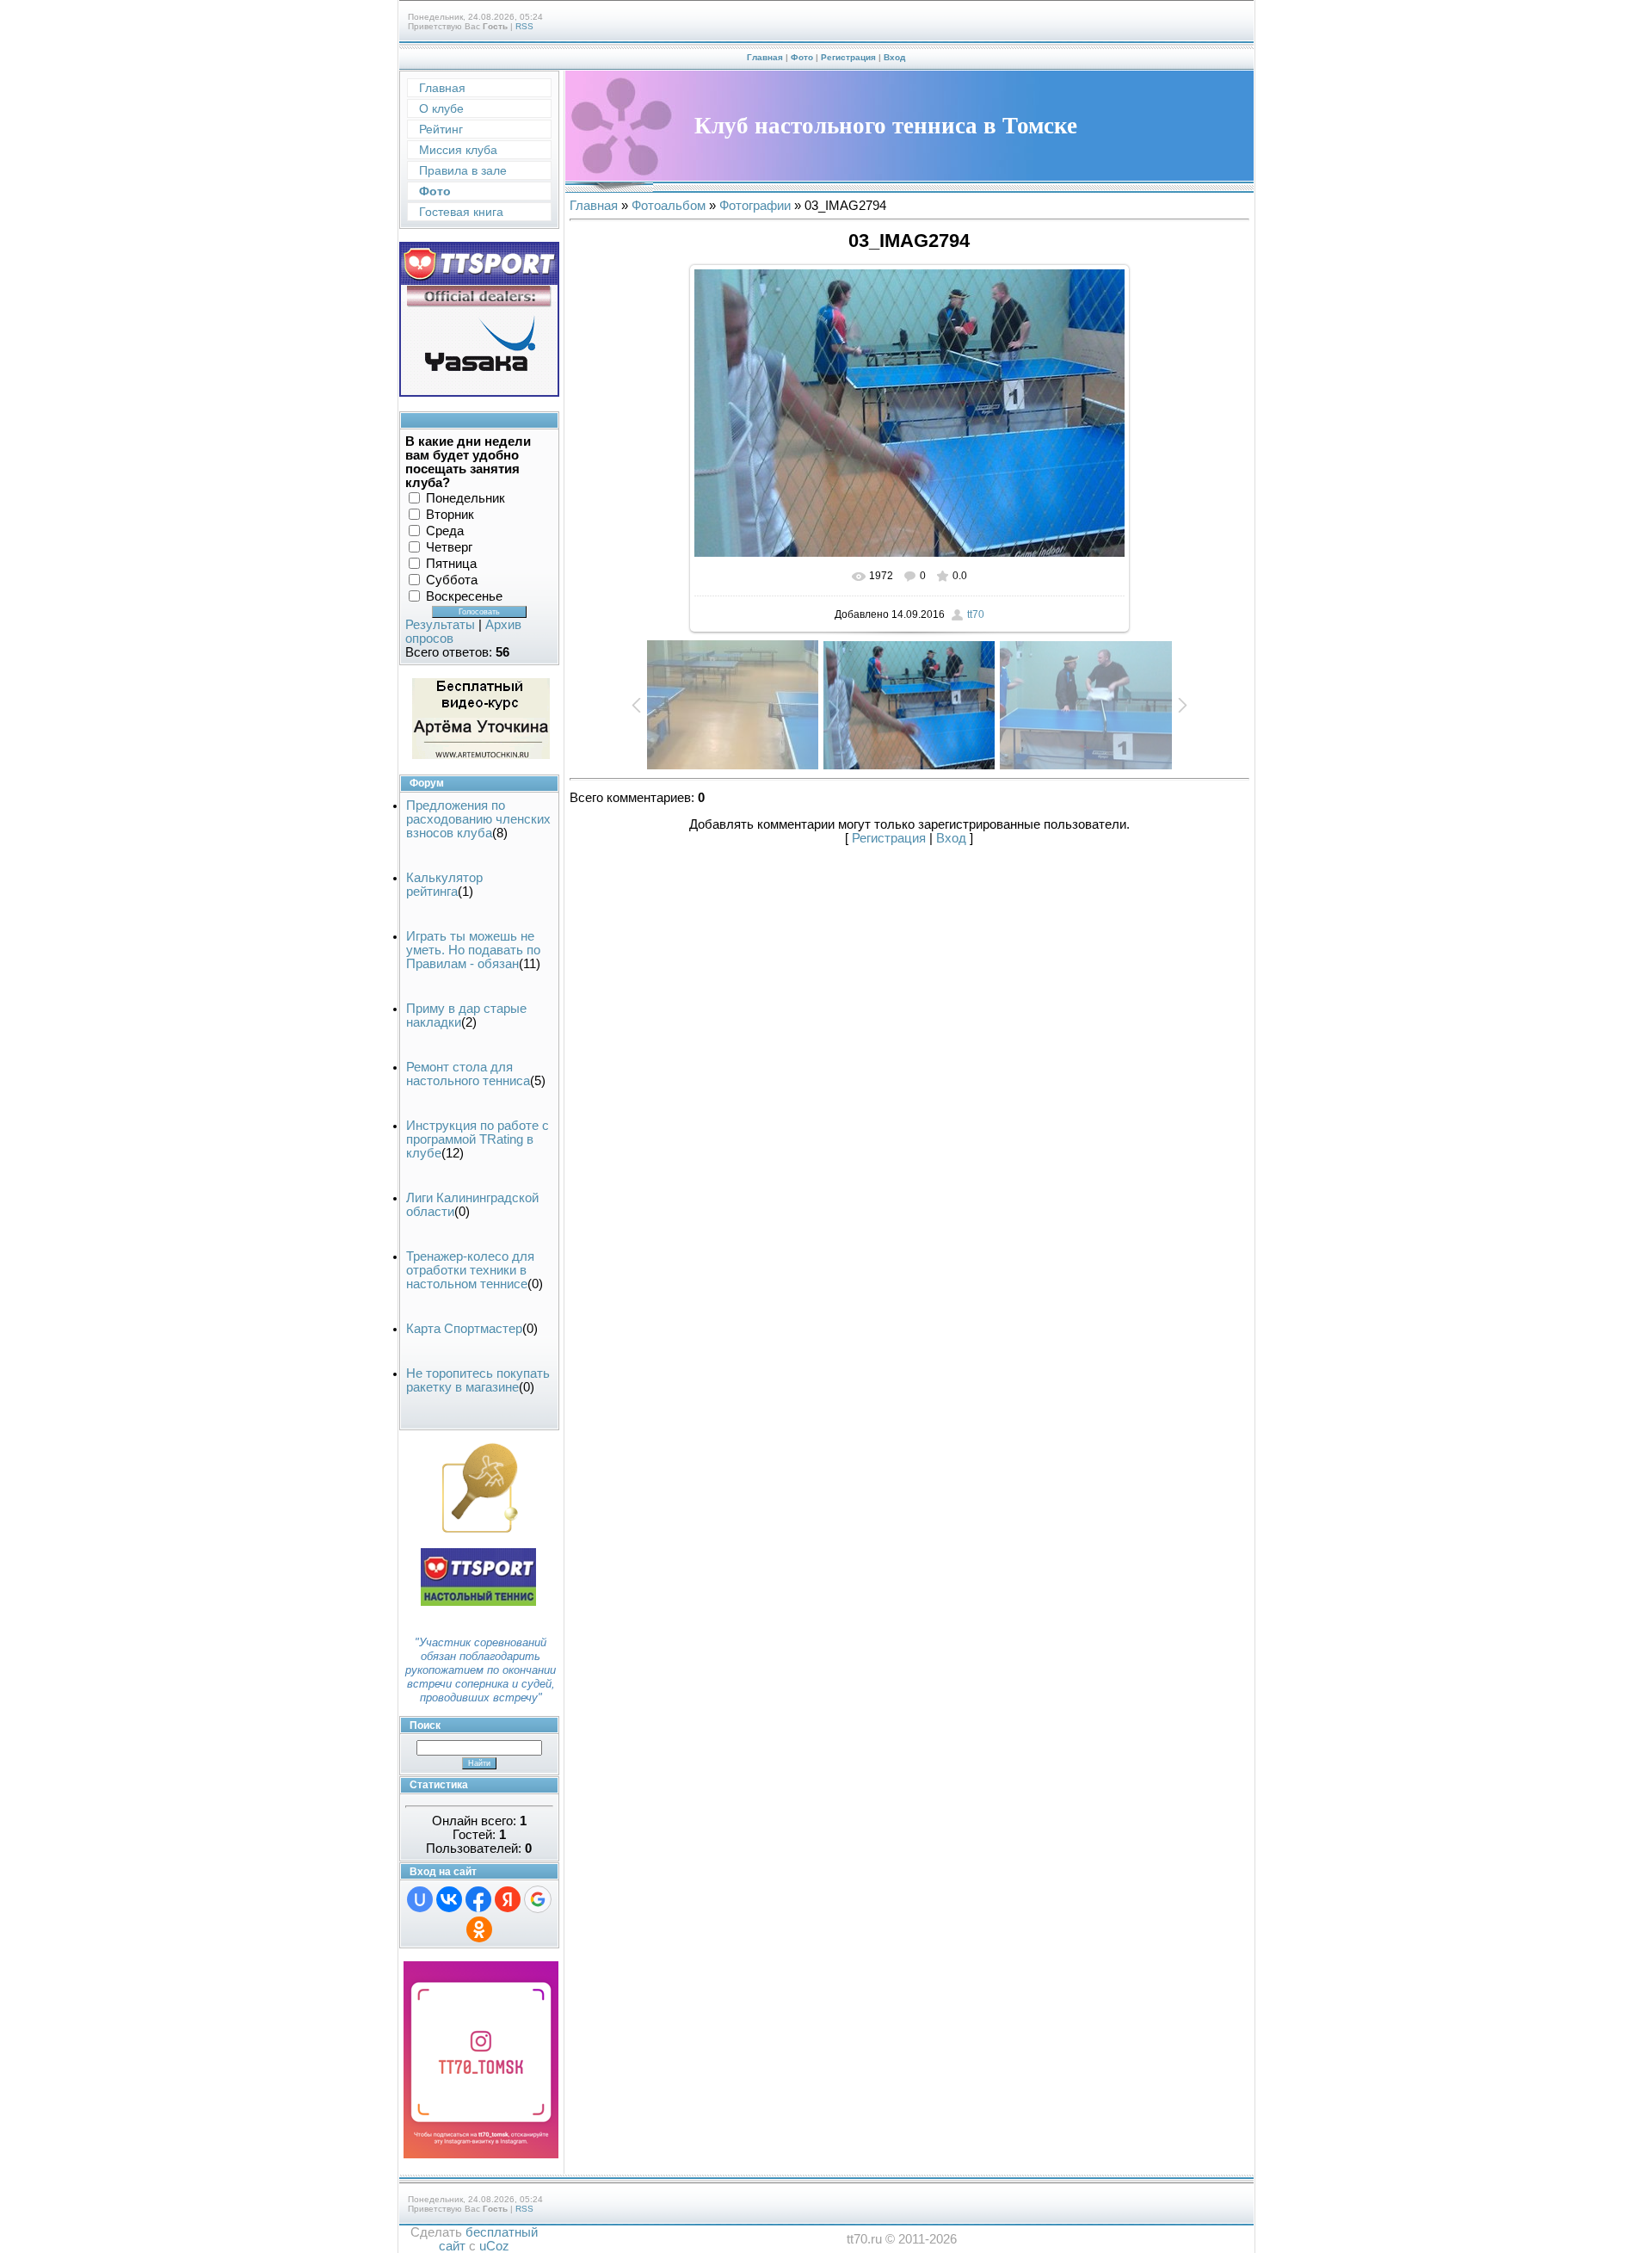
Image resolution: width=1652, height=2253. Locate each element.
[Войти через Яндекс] (508, 1899)
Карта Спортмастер (464, 1329)
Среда (445, 531)
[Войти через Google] (538, 1899)
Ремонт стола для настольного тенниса (468, 1074)
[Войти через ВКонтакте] (449, 1899)
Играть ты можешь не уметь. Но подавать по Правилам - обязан (473, 950)
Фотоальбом (669, 206)
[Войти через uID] (420, 1899)
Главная (765, 57)
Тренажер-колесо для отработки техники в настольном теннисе (470, 1270)
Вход (894, 57)
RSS (524, 26)
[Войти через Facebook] (478, 1899)
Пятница (451, 564)
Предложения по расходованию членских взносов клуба (478, 819)
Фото (802, 57)
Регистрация (848, 57)
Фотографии (755, 206)
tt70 (976, 614)
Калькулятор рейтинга (444, 885)
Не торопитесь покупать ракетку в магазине (478, 1380)
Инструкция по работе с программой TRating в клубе (478, 1139)
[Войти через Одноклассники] (479, 1929)
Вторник (450, 515)
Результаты (440, 625)
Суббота (452, 580)
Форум (427, 783)
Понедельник (465, 498)
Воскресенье (464, 596)
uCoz (494, 2246)
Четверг (449, 547)
